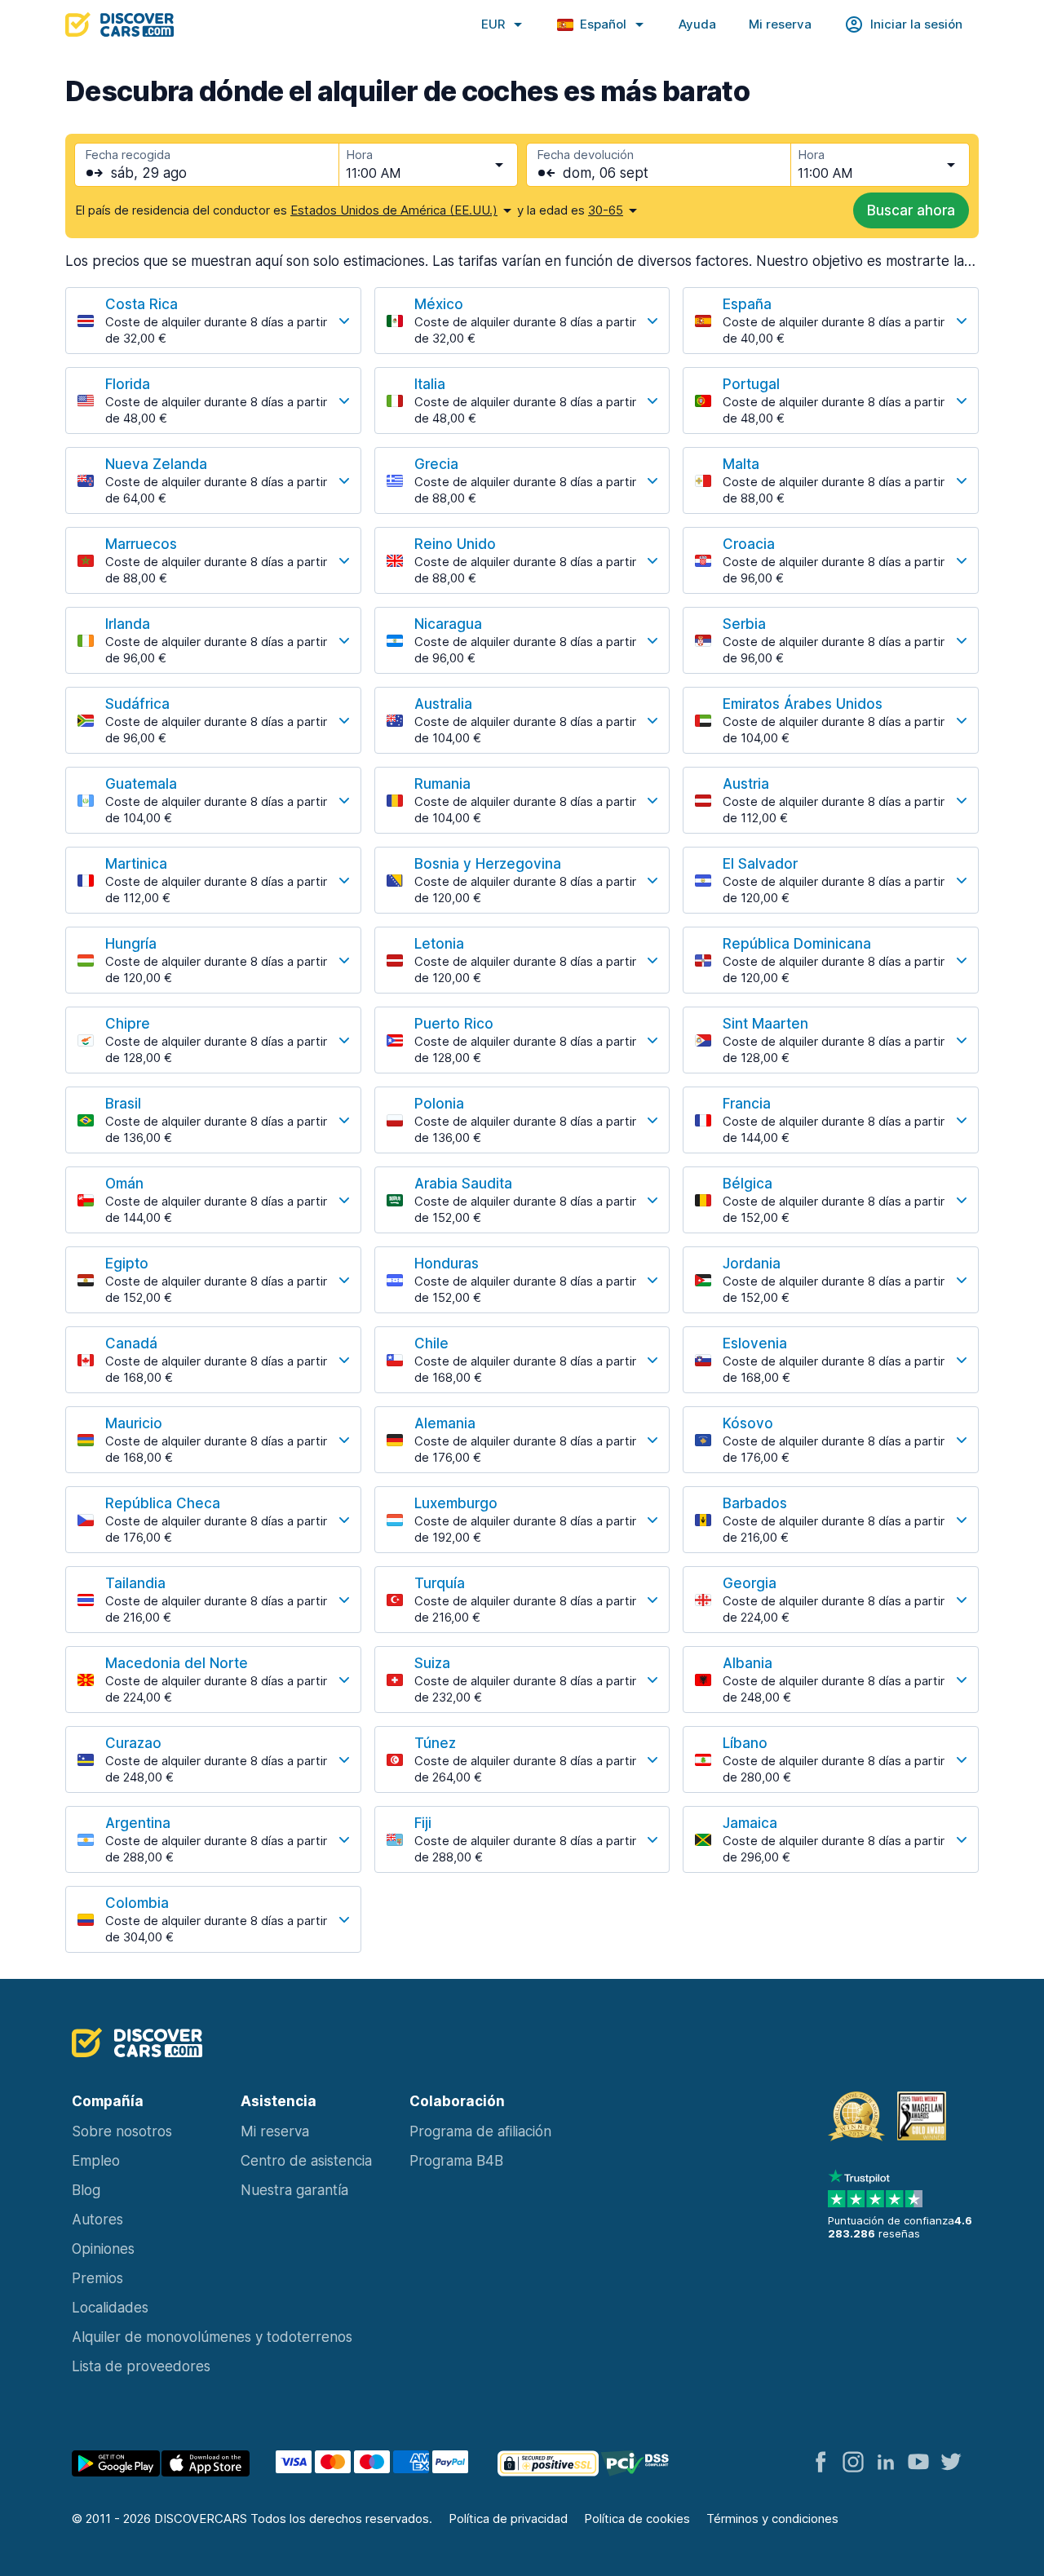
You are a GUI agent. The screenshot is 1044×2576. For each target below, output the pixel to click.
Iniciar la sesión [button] (916, 24)
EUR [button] (493, 24)
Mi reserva (780, 24)
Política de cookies (637, 2518)
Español (603, 24)
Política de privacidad (508, 2518)
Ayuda (697, 24)
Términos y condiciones (772, 2518)
